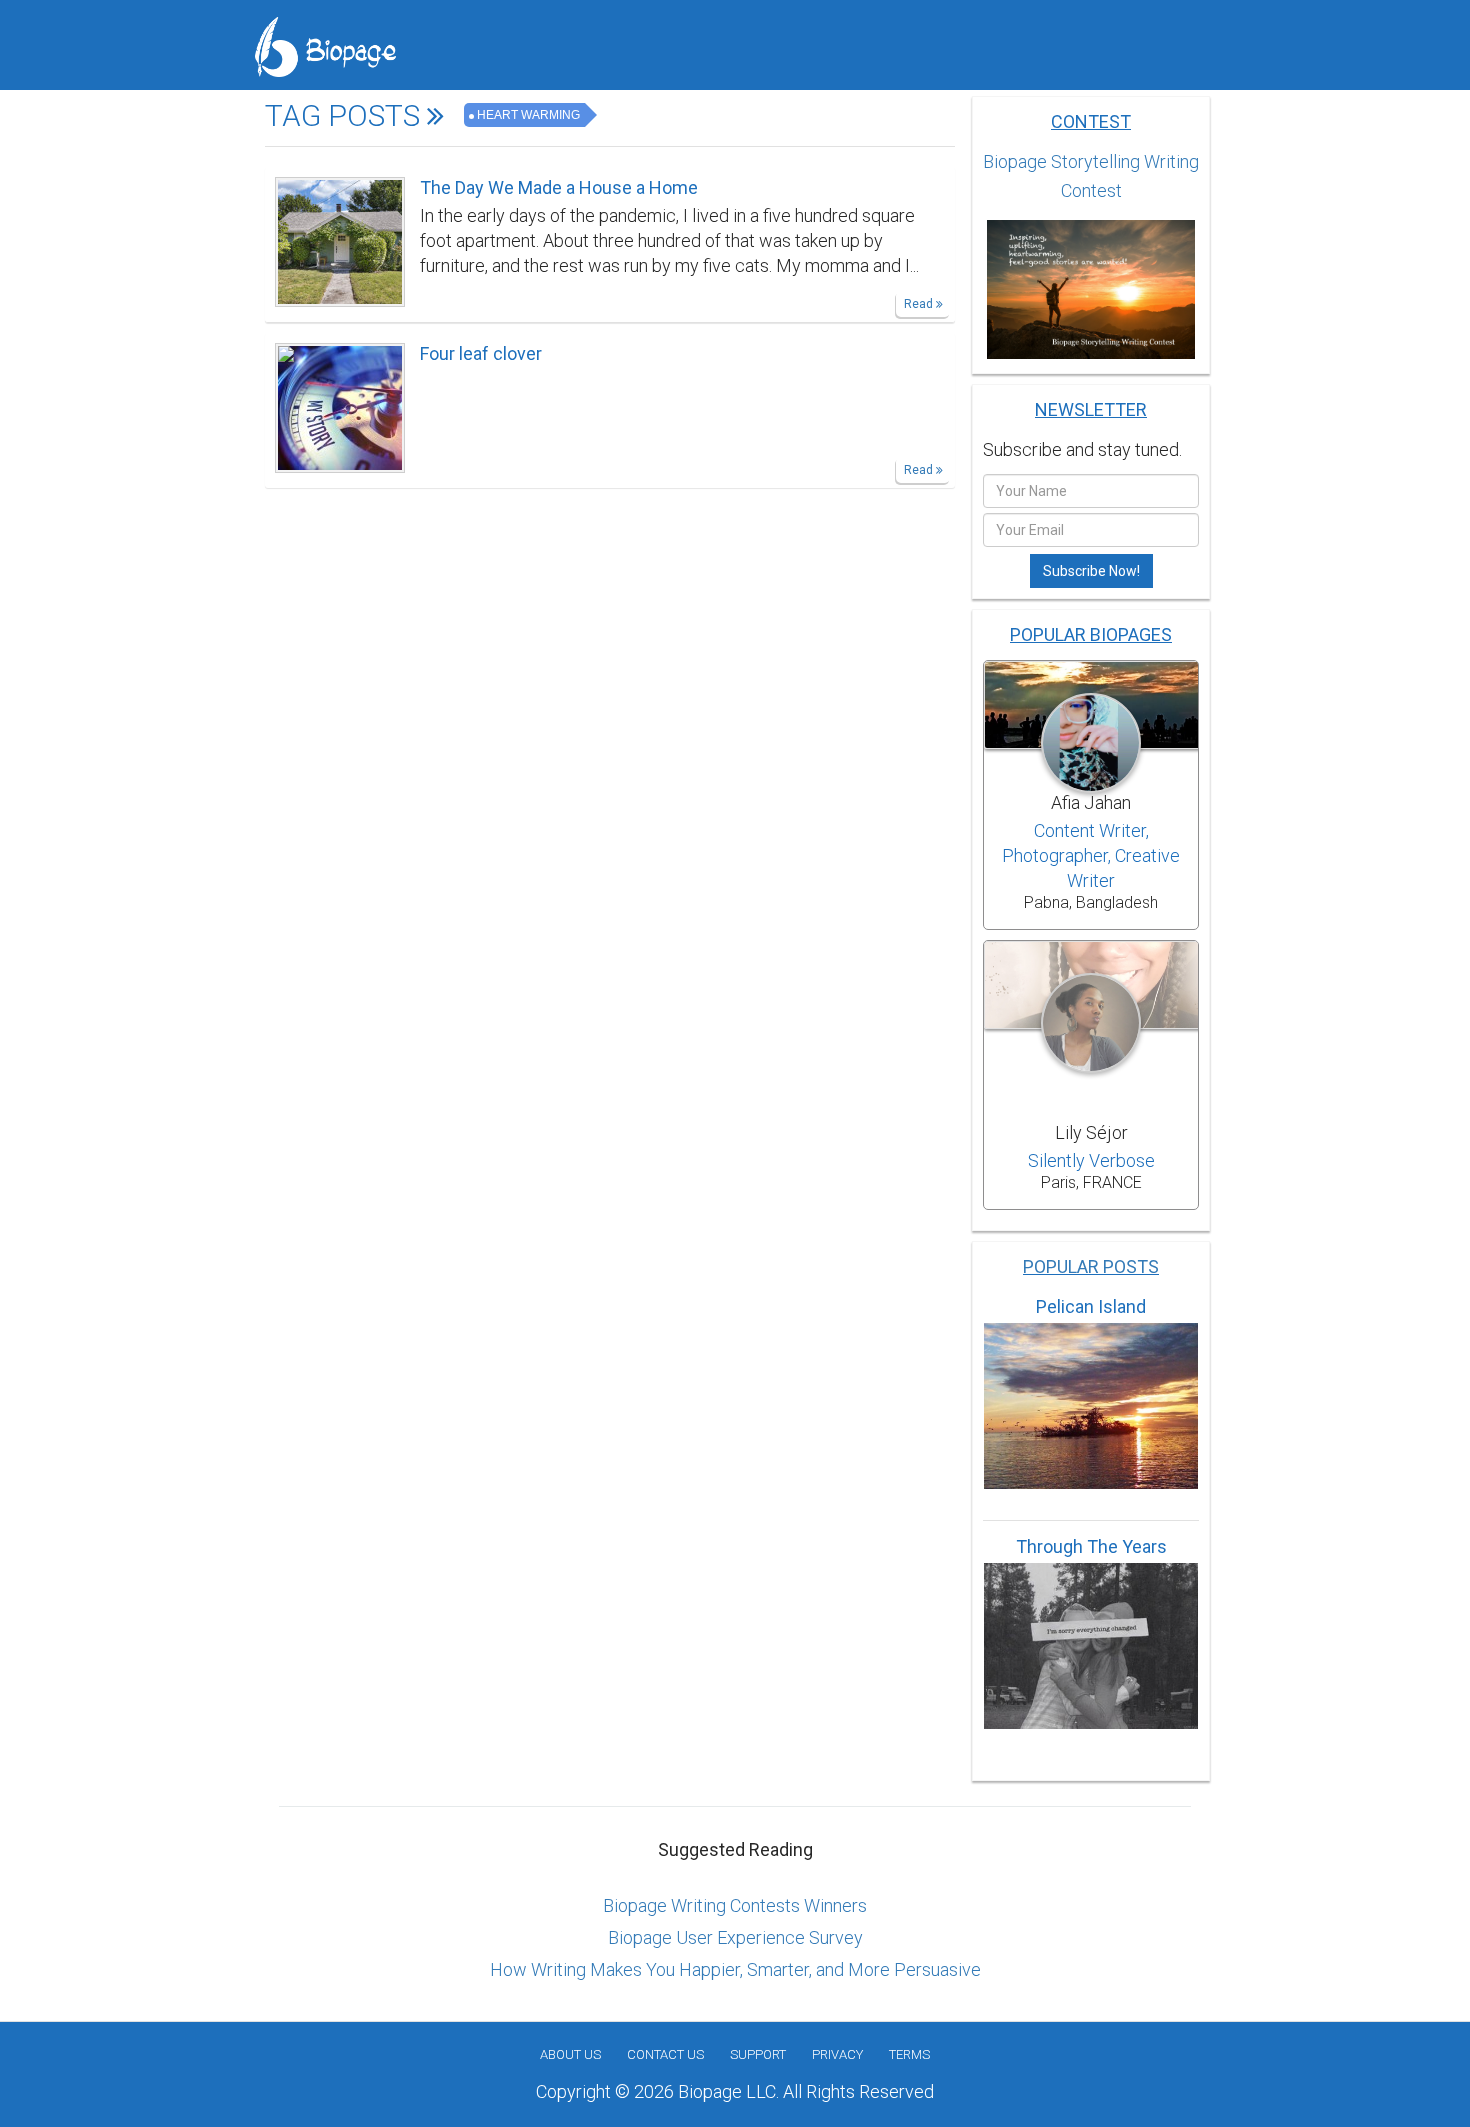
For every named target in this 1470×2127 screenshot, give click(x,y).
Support (758, 2054)
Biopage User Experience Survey (735, 1937)
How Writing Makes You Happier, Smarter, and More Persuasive (735, 1969)
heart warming (528, 115)
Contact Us (665, 2054)
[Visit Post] (340, 240)
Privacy (837, 2054)
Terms (909, 2054)
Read (920, 304)
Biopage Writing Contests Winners (735, 1905)
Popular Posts (1091, 1266)
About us (570, 2054)
